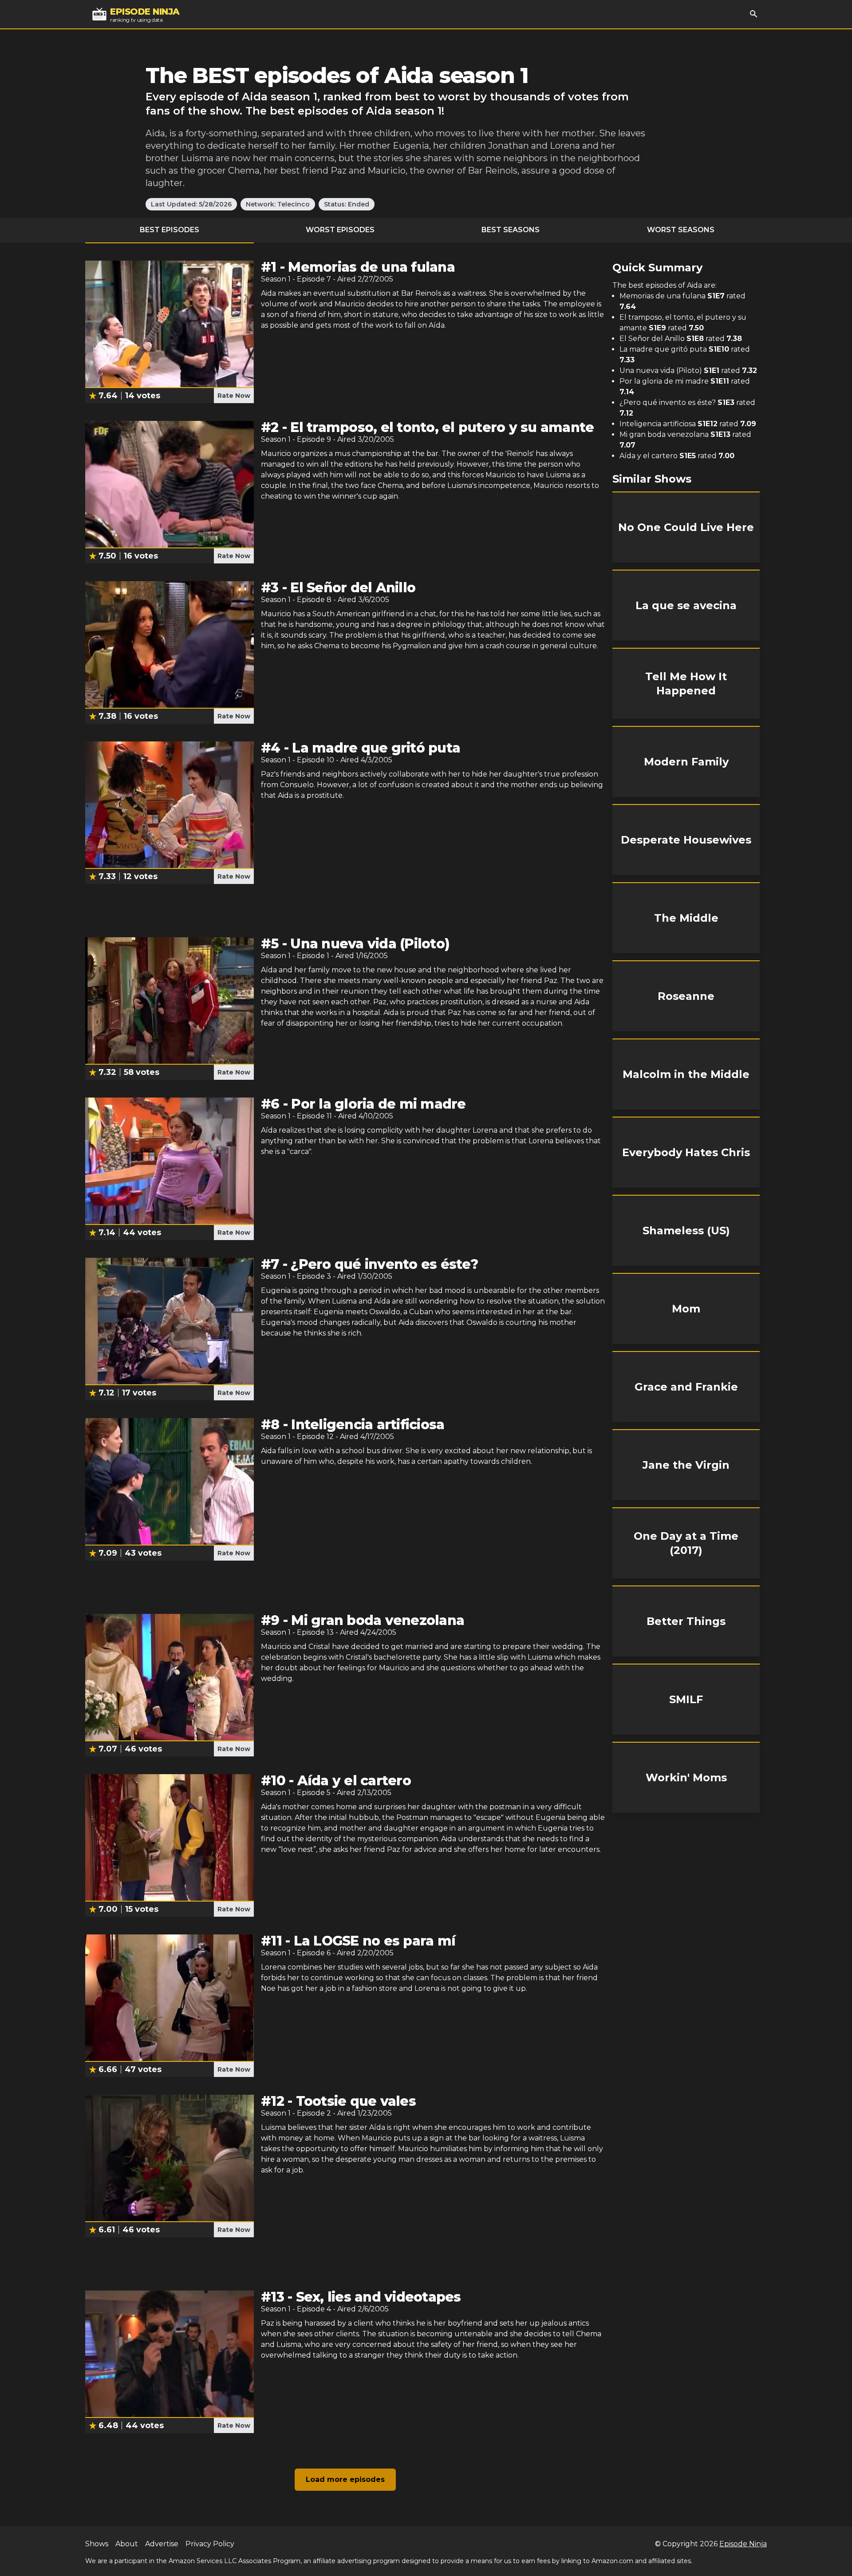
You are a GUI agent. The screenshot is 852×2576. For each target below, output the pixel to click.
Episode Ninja (743, 2544)
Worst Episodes (340, 230)
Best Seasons (511, 230)
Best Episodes (170, 230)
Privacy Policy (210, 2544)
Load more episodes (345, 2479)
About (127, 2544)
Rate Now (234, 396)
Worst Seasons (681, 230)
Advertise (162, 2544)
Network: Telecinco (278, 204)
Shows (97, 2544)
